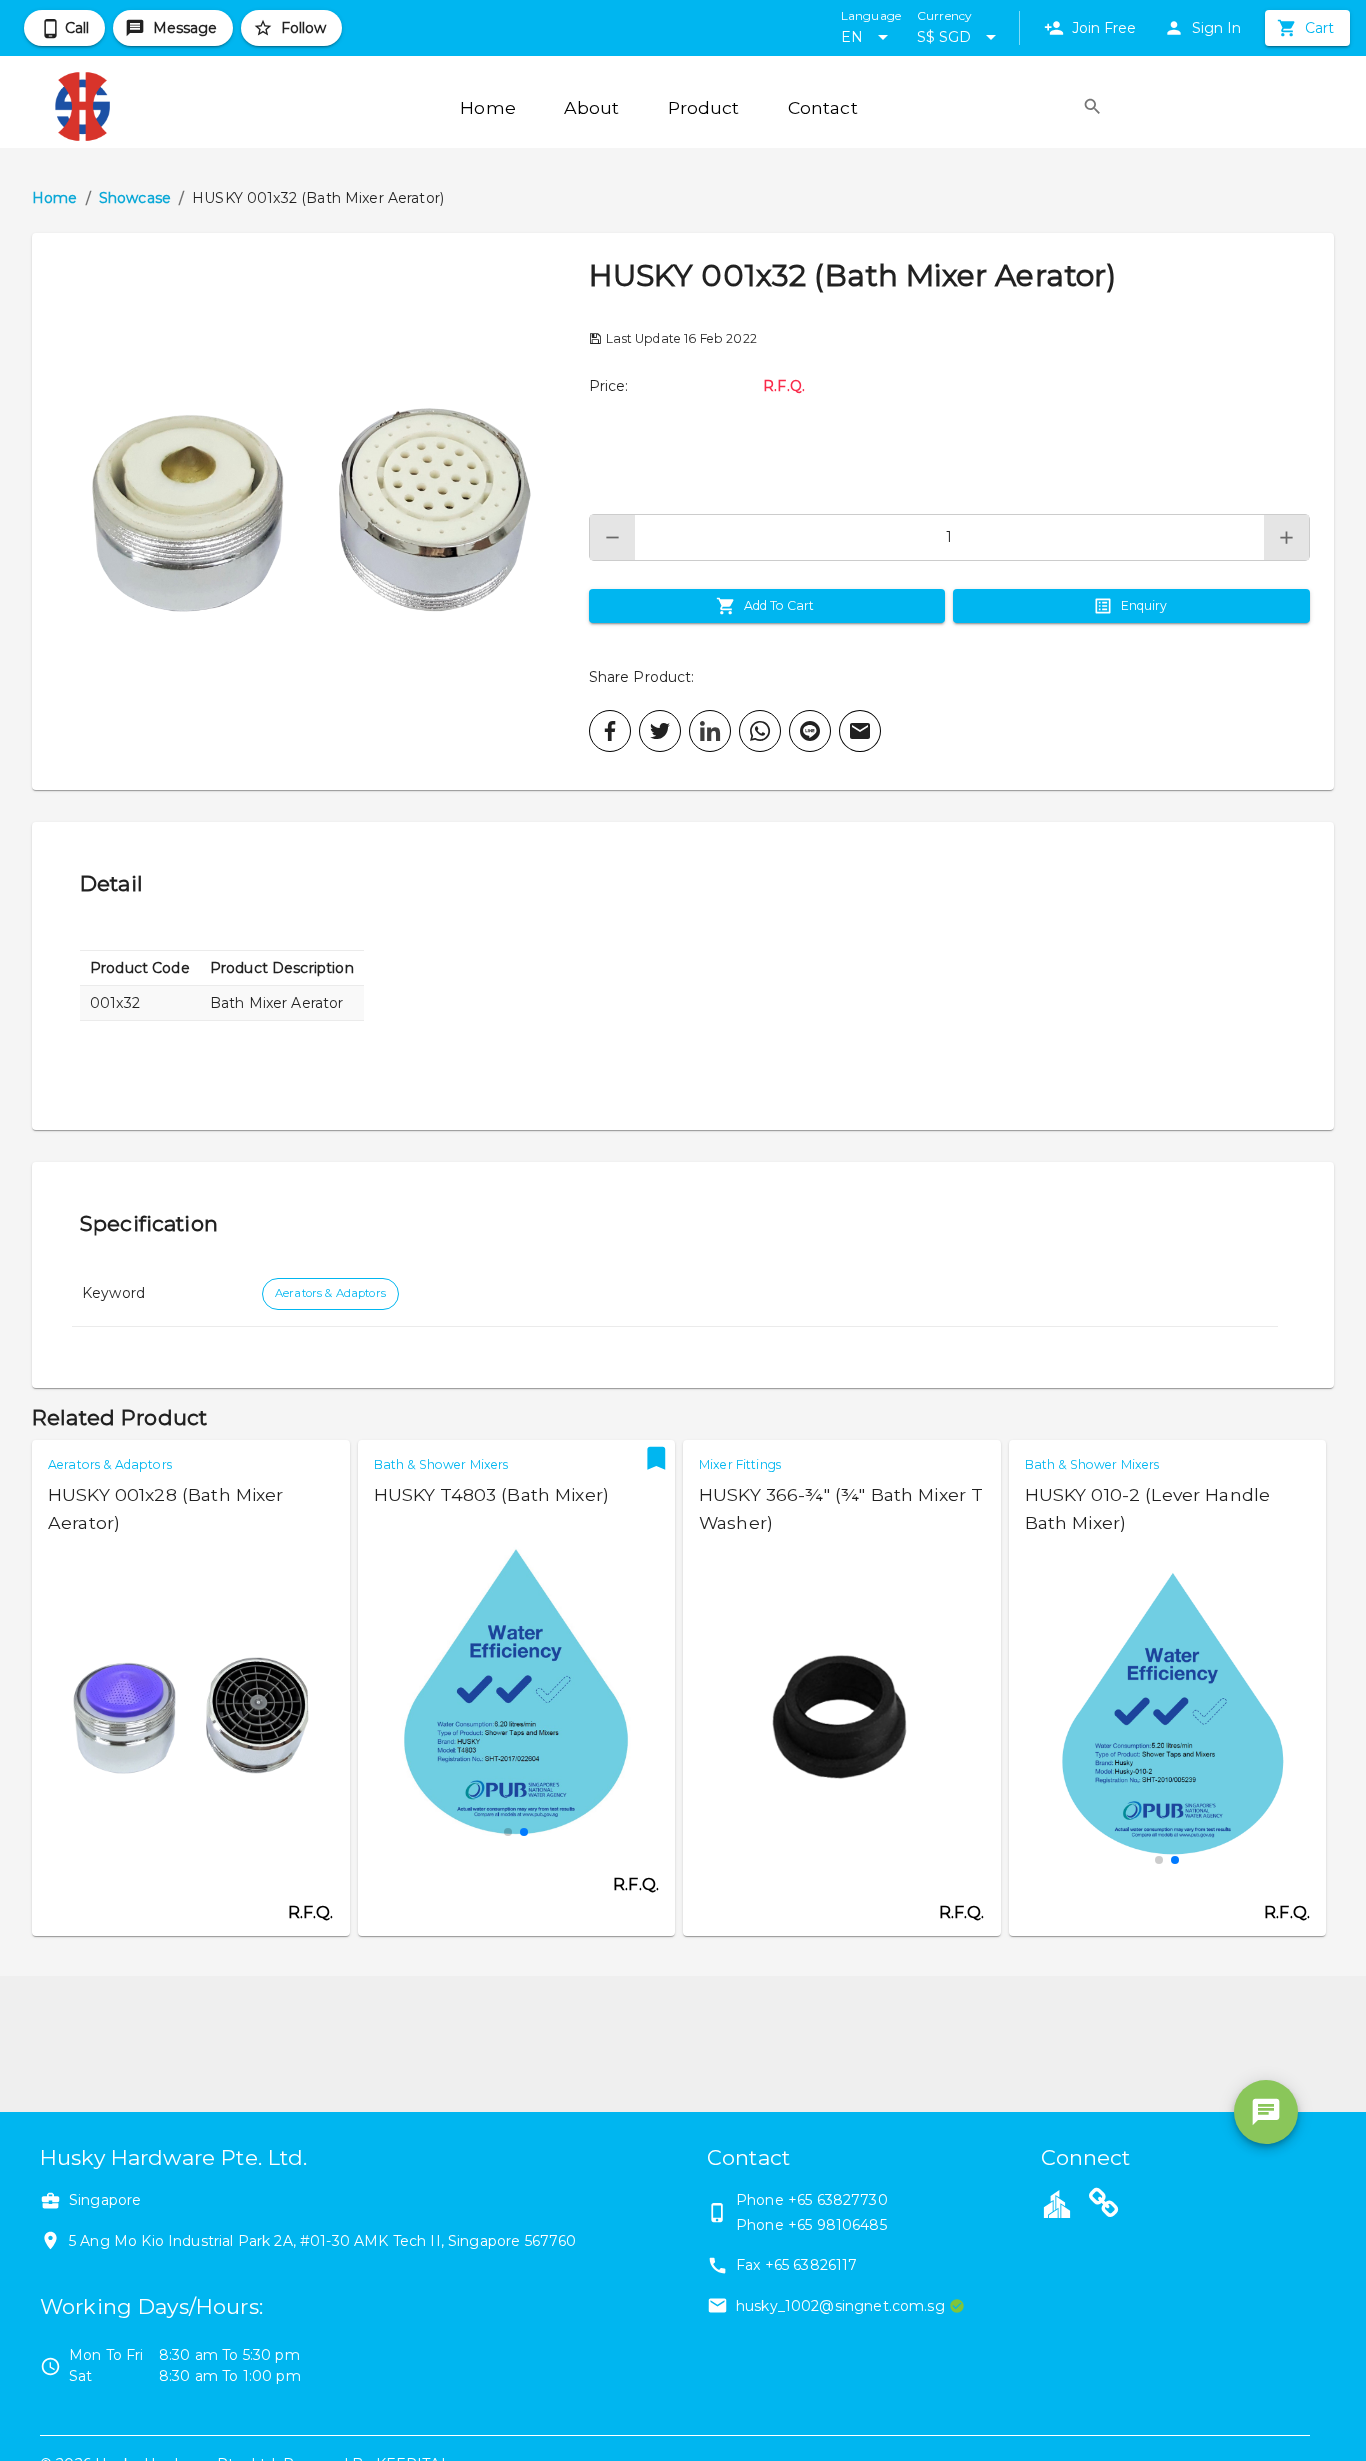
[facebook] (610, 731)
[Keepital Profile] (1057, 2203)
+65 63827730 (838, 2200)
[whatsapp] (760, 731)
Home (55, 198)
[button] (310, 511)
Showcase (135, 198)
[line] (810, 731)
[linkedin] (710, 731)
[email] (860, 731)
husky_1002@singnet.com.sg (840, 2306)
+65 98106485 (837, 2225)
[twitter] (660, 731)
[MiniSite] (1104, 2206)
